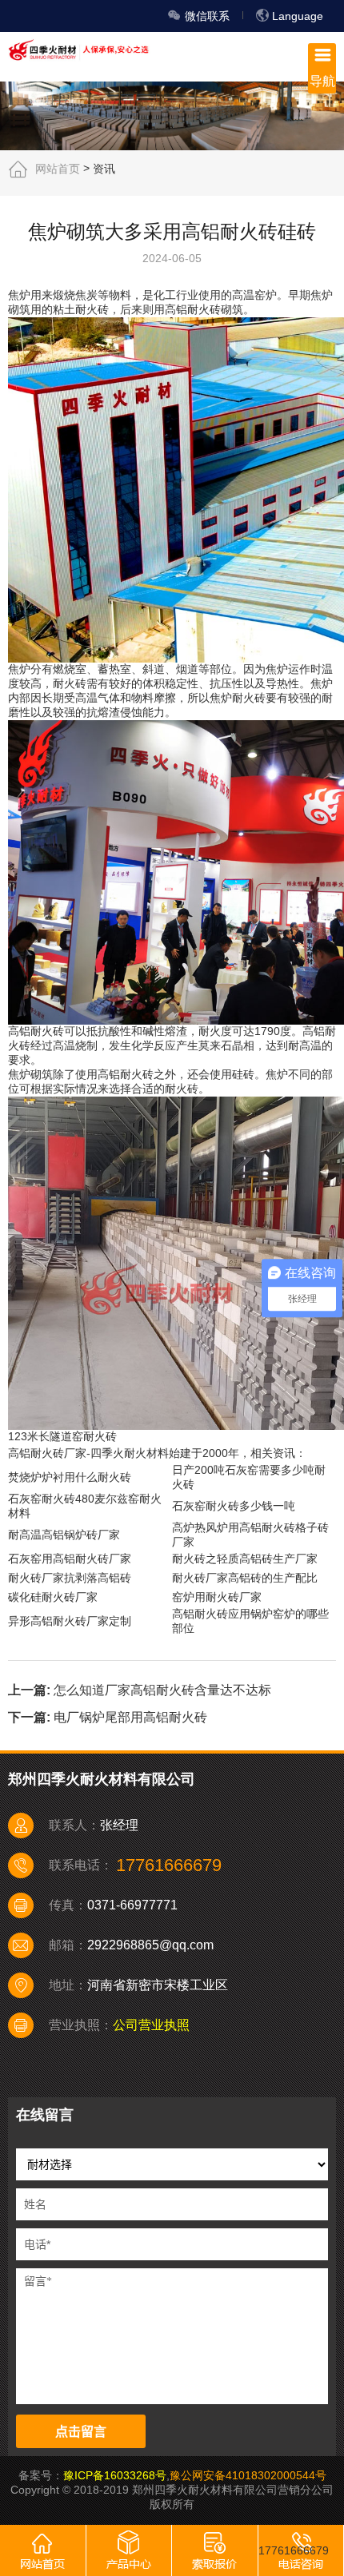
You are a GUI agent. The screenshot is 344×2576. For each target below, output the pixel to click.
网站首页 (58, 168)
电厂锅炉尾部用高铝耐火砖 (130, 1717)
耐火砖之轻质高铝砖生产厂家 (245, 1559)
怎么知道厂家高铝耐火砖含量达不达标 (162, 1689)
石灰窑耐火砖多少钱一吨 (234, 1506)
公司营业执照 (151, 2025)
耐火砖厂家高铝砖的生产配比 (245, 1578)
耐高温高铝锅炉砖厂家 (64, 1535)
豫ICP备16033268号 (115, 2475)
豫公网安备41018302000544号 (248, 2475)
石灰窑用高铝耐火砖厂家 (70, 1559)
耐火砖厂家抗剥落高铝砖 (70, 1578)
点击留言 (81, 2432)
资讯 (104, 168)
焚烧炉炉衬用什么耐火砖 (70, 1477)
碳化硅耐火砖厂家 (53, 1597)
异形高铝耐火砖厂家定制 (70, 1621)
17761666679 (294, 2550)
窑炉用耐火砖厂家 (217, 1597)
